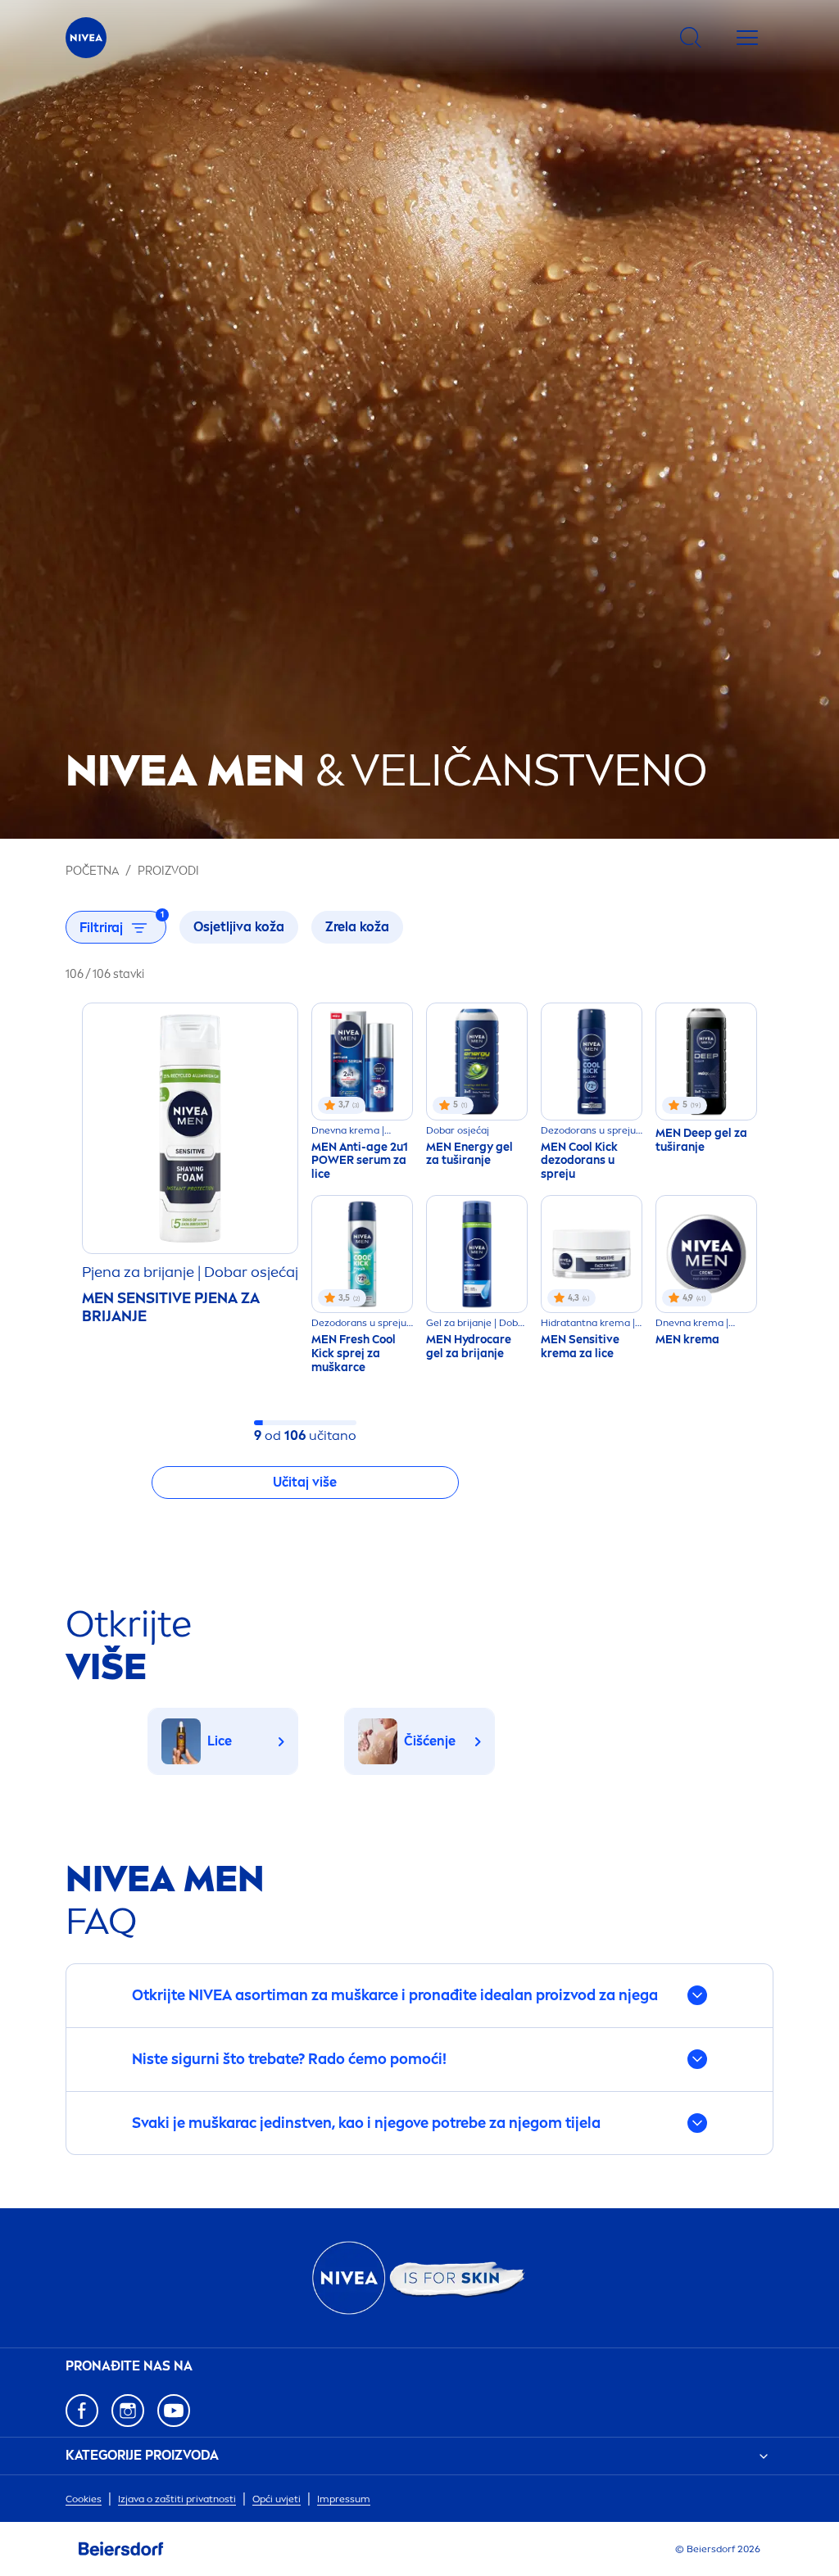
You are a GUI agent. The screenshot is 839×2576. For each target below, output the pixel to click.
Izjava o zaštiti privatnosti (177, 2499)
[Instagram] (128, 2411)
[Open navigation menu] (747, 38)
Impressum (344, 2499)
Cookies (84, 2499)
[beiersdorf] (121, 2549)
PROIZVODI (168, 871)
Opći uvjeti (277, 2499)
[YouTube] (174, 2411)
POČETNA (92, 871)
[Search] (691, 38)
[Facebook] (82, 2411)
